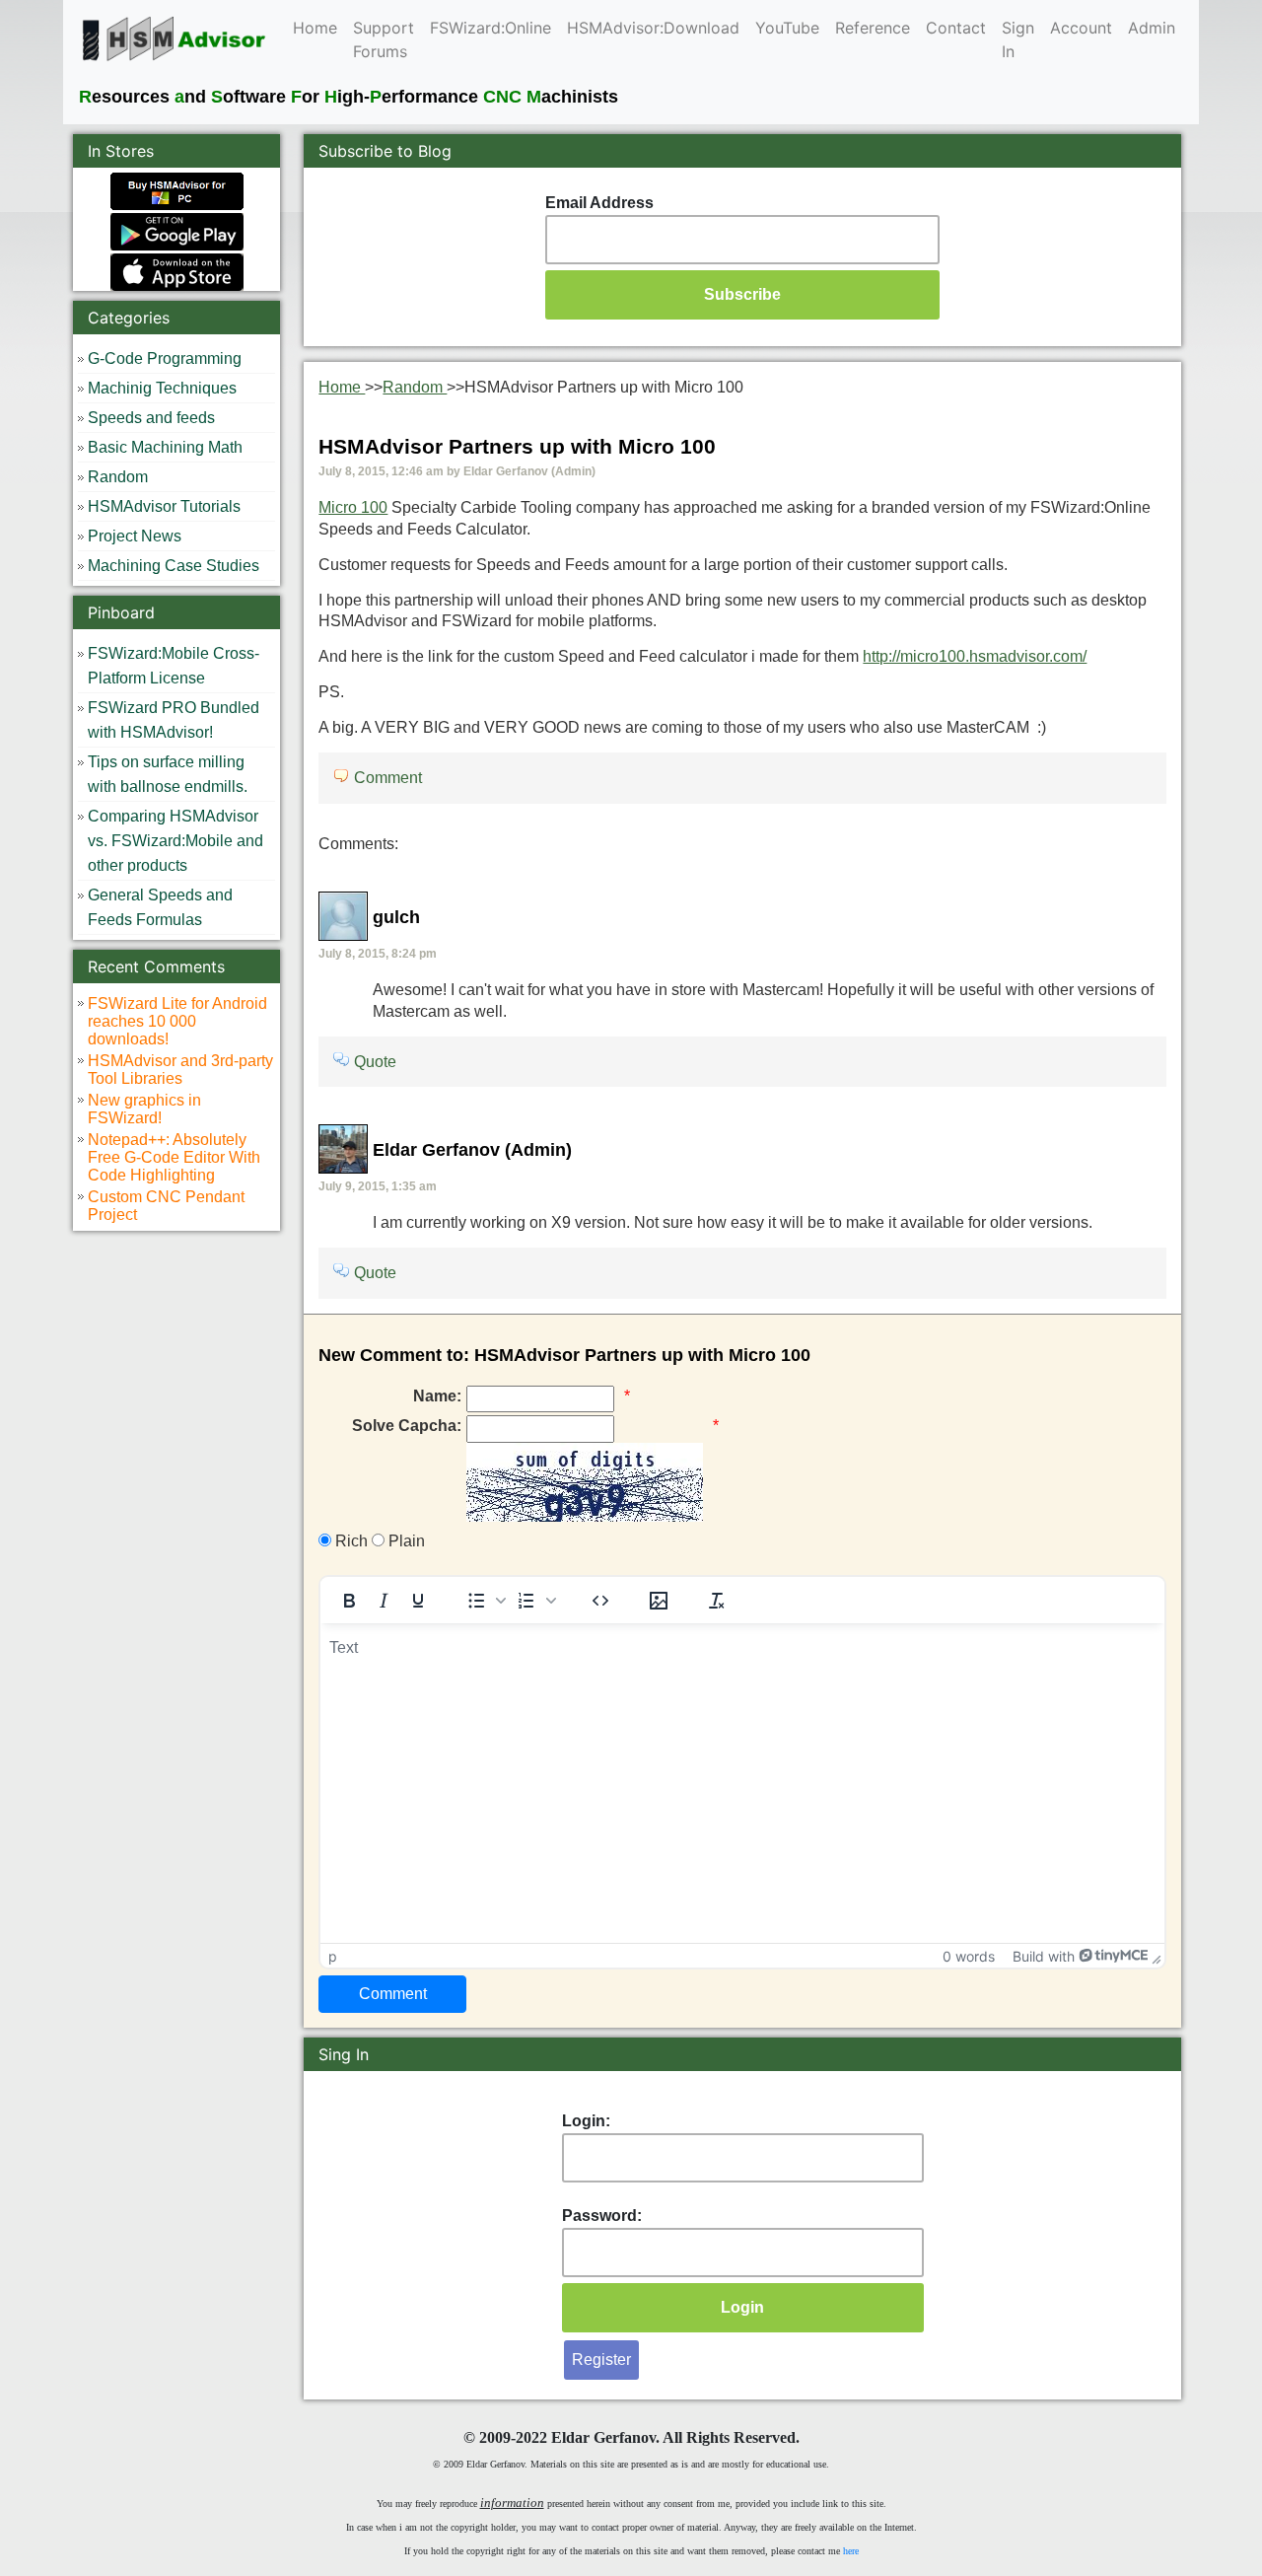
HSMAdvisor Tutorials (164, 506)
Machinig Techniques (162, 388)
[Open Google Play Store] (177, 230)
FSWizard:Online (491, 28)
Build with (1044, 1956)
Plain (405, 1541)
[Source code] (600, 1601)
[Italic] (384, 1601)
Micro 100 (353, 507)
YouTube (787, 28)
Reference (873, 28)
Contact (956, 28)
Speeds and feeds (151, 418)
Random (118, 477)
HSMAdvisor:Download (653, 28)
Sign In (1018, 39)
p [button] (333, 1956)
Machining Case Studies (174, 566)
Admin (1152, 28)
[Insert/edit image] (659, 1601)
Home (315, 28)
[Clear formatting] (717, 1601)
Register (601, 2360)
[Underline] (418, 1601)
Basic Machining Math (165, 447)
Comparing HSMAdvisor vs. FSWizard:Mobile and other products (175, 841)
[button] (484, 1601)
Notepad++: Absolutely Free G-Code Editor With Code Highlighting (174, 1157)
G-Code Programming (165, 358)
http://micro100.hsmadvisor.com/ (975, 656)
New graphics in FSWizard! (144, 1109)
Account (1081, 28)
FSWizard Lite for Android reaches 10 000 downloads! (177, 1021)
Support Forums (384, 39)
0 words (969, 1956)
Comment (388, 778)
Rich (350, 1541)
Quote (375, 1062)
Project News (135, 536)
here (851, 2551)
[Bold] (349, 1601)
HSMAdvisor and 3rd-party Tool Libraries (180, 1070)
